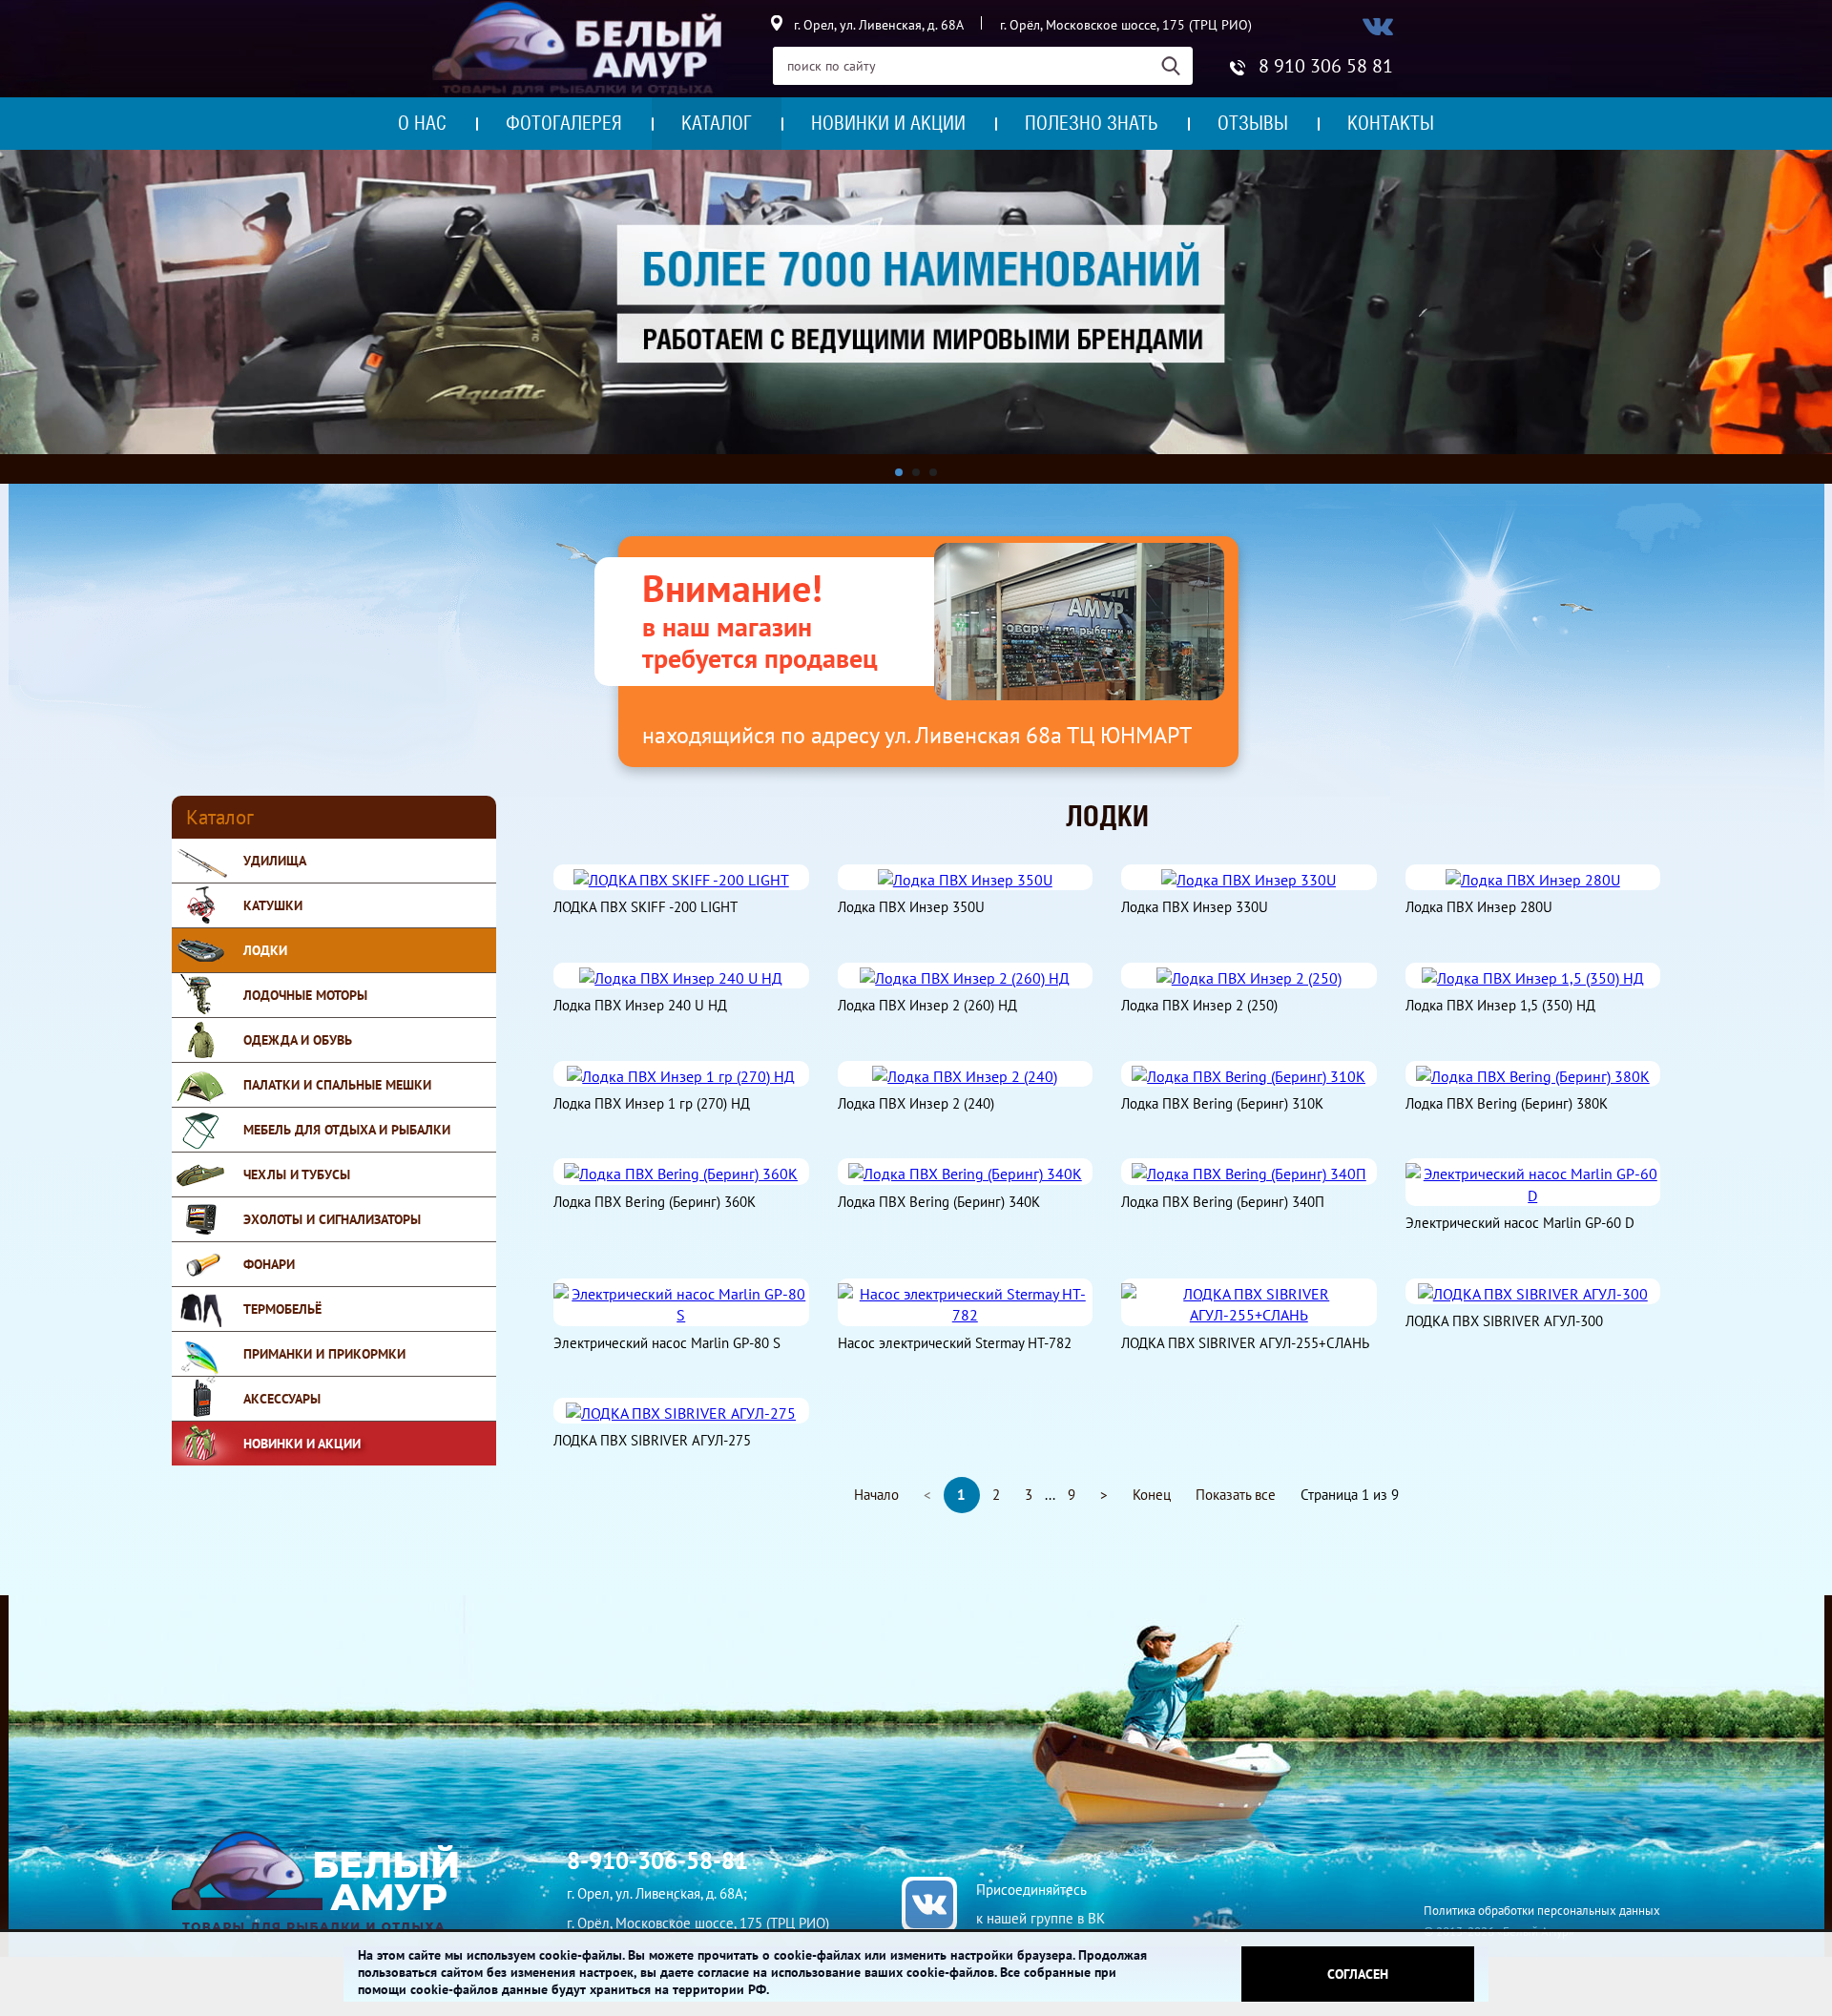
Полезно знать (1092, 123)
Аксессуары (282, 1399)
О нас (422, 123)
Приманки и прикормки (324, 1354)
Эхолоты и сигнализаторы (332, 1219)
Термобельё (282, 1309)
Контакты (1391, 123)
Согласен (1358, 1974)
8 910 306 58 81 (1326, 66)
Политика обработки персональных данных (1542, 1911)
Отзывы (1253, 123)
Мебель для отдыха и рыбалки (347, 1130)
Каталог (717, 123)
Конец (1152, 1495)
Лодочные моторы (305, 995)
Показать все (1236, 1495)
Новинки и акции (888, 123)
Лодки (265, 950)
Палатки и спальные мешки (337, 1085)
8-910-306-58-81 (657, 1860)
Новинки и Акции (302, 1444)
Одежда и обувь (298, 1040)
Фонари (269, 1264)
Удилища (275, 861)
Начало (876, 1495)
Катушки (273, 905)
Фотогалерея (564, 123)
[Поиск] (1177, 66)
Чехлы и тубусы (297, 1174)
